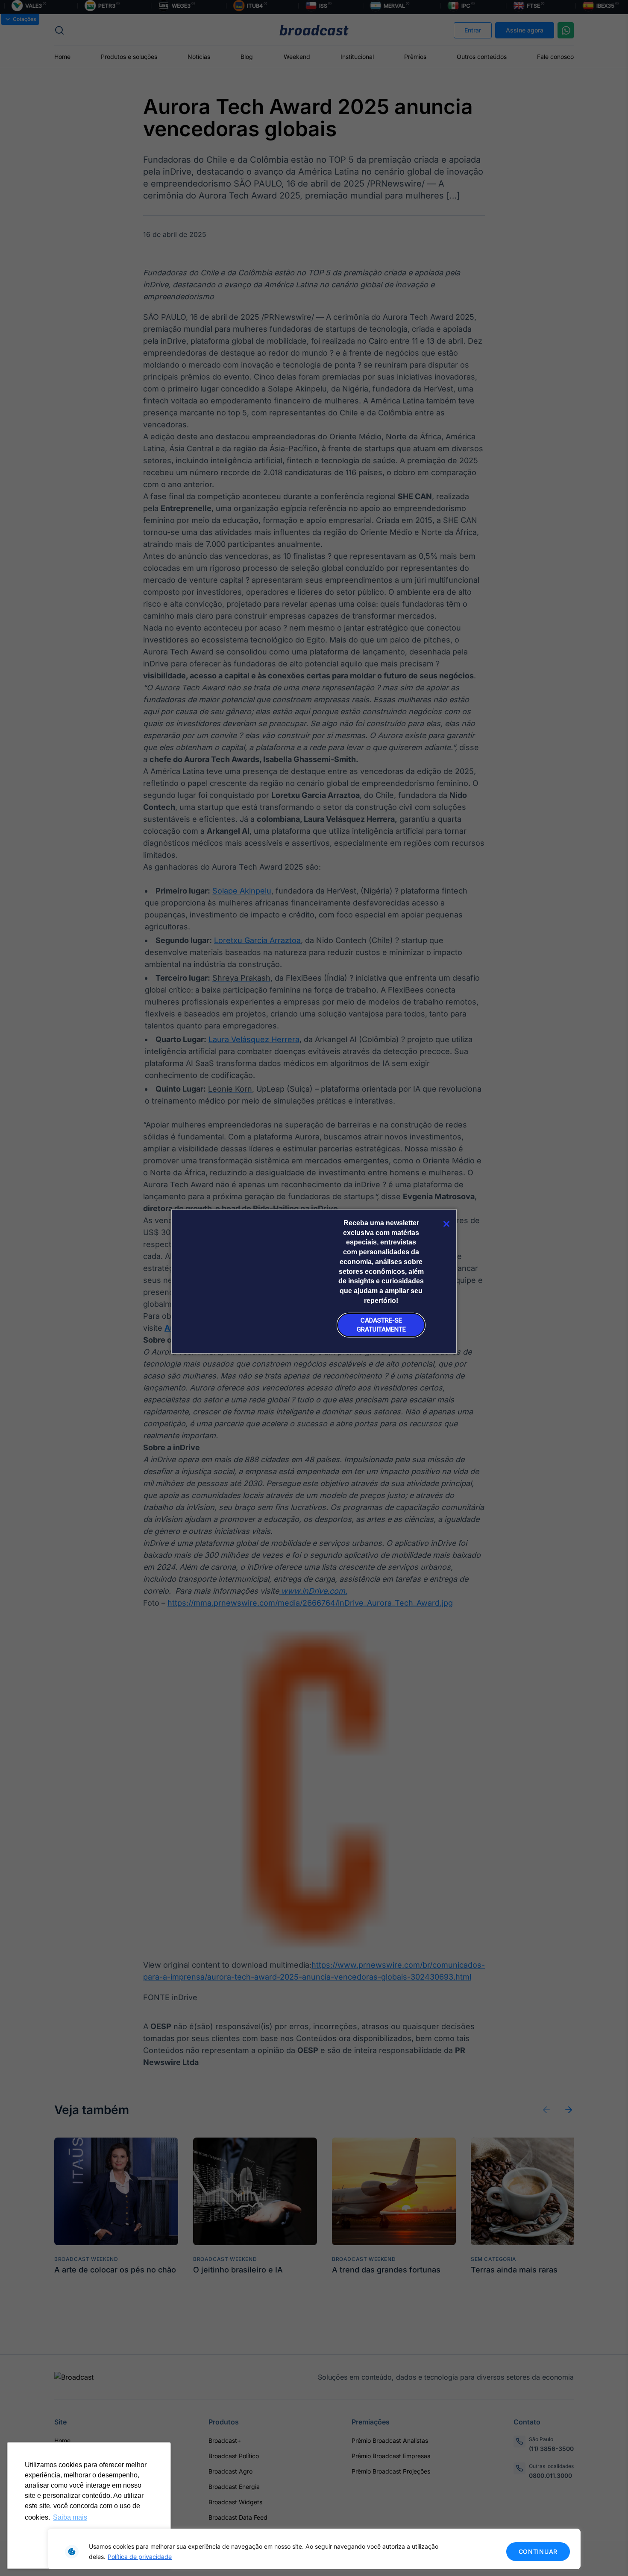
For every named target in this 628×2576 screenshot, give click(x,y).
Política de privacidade (140, 2557)
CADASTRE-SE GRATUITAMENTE (381, 1325)
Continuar (538, 2551)
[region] (314, 2549)
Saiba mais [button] (70, 2517)
